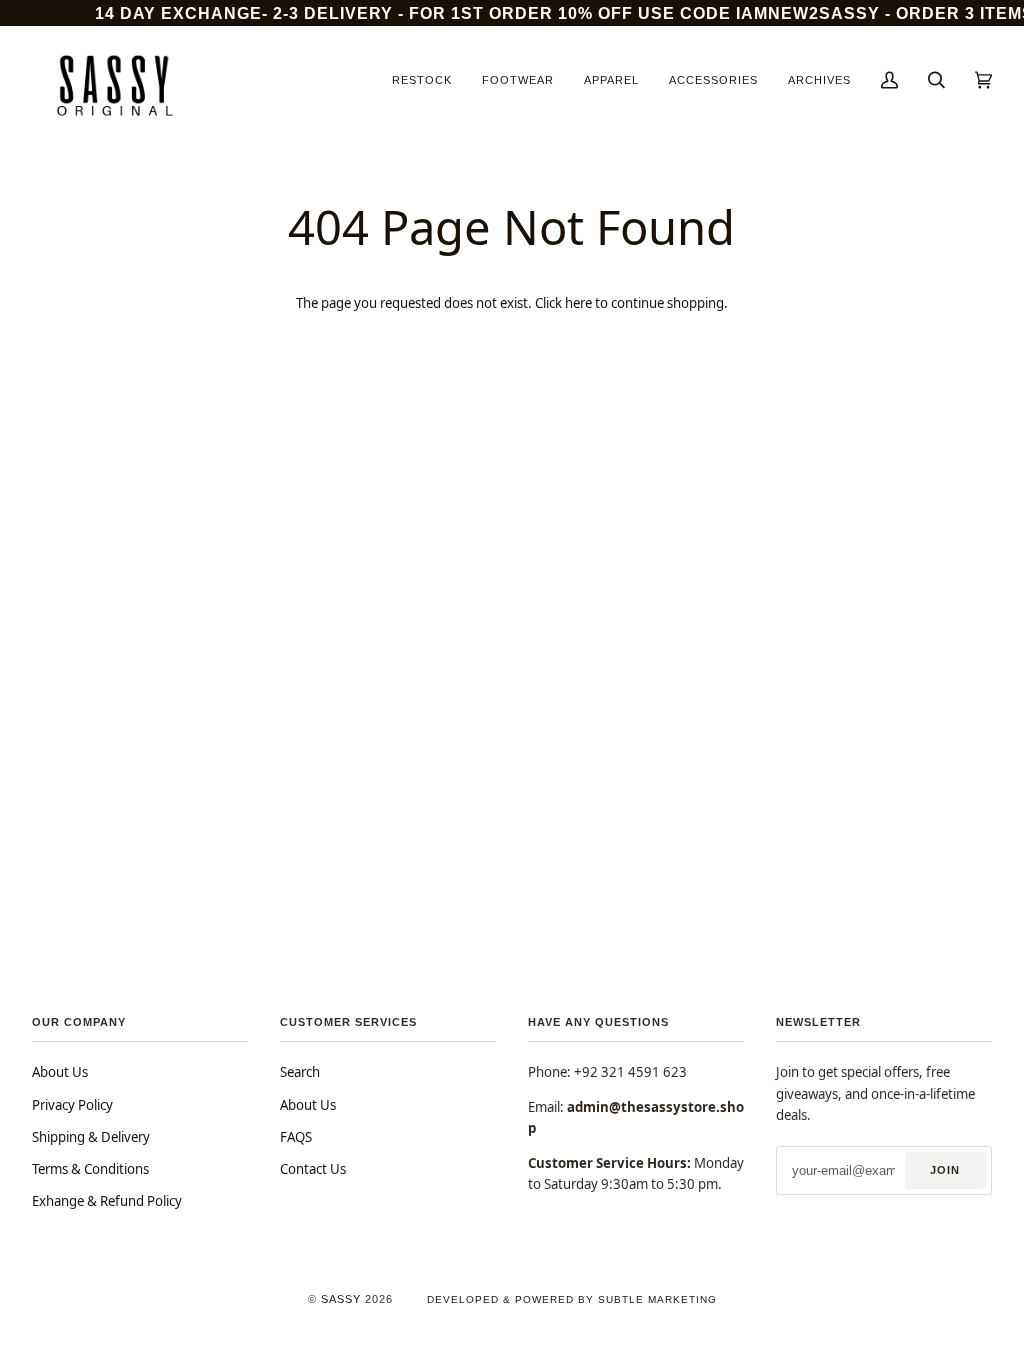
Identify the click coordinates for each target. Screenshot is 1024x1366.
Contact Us (313, 1169)
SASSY (341, 1299)
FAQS (296, 1137)
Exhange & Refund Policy (107, 1201)
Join (945, 1170)
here (578, 303)
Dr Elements (138, 1355)
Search (300, 1072)
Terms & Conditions (90, 1169)
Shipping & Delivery (91, 1137)
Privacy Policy (72, 1105)
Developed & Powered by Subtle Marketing (572, 1299)
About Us (60, 1072)
